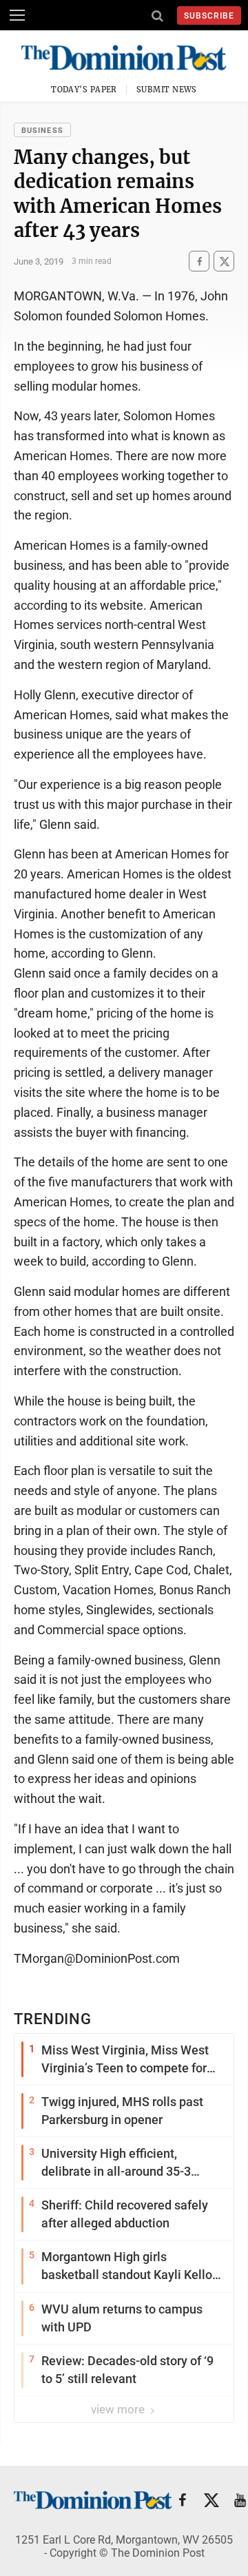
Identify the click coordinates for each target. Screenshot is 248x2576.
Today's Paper (84, 90)
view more (119, 2409)
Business (42, 131)
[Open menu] (17, 15)
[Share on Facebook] (199, 261)
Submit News (167, 90)
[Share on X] (224, 261)
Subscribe (209, 16)
